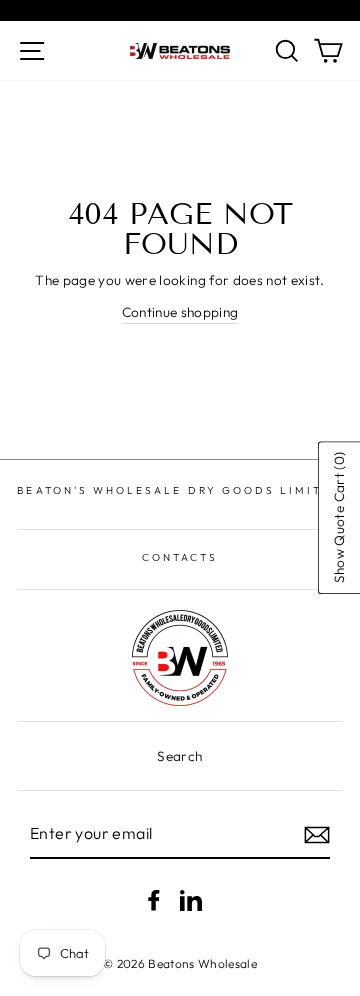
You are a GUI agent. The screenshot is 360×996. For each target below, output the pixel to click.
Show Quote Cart (338, 517)
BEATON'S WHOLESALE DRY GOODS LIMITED (179, 490)
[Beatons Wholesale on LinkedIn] (191, 900)
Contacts (180, 557)
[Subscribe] (317, 835)
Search (179, 756)
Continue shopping (180, 312)
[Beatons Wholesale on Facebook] (154, 900)
